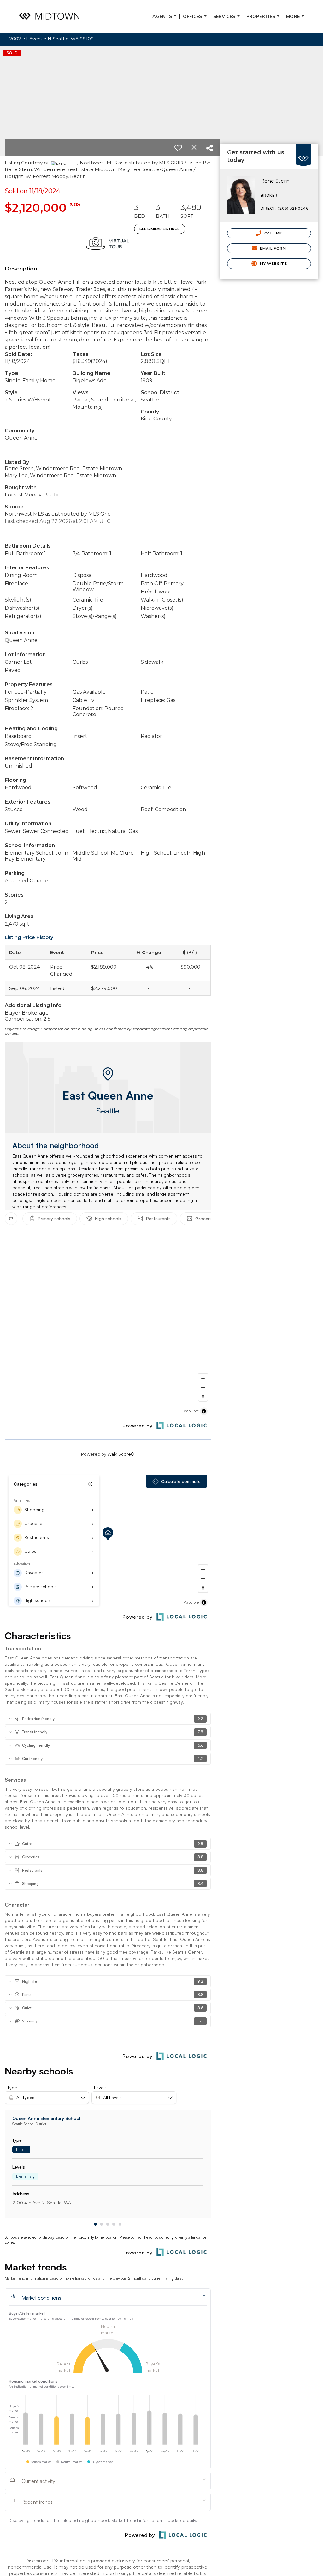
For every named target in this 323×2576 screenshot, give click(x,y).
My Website (273, 264)
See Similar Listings (160, 229)
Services (228, 16)
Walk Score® (121, 1454)
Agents (166, 16)
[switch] (178, 148)
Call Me (273, 233)
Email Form (272, 248)
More (297, 16)
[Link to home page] (49, 16)
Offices (196, 16)
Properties (264, 16)
